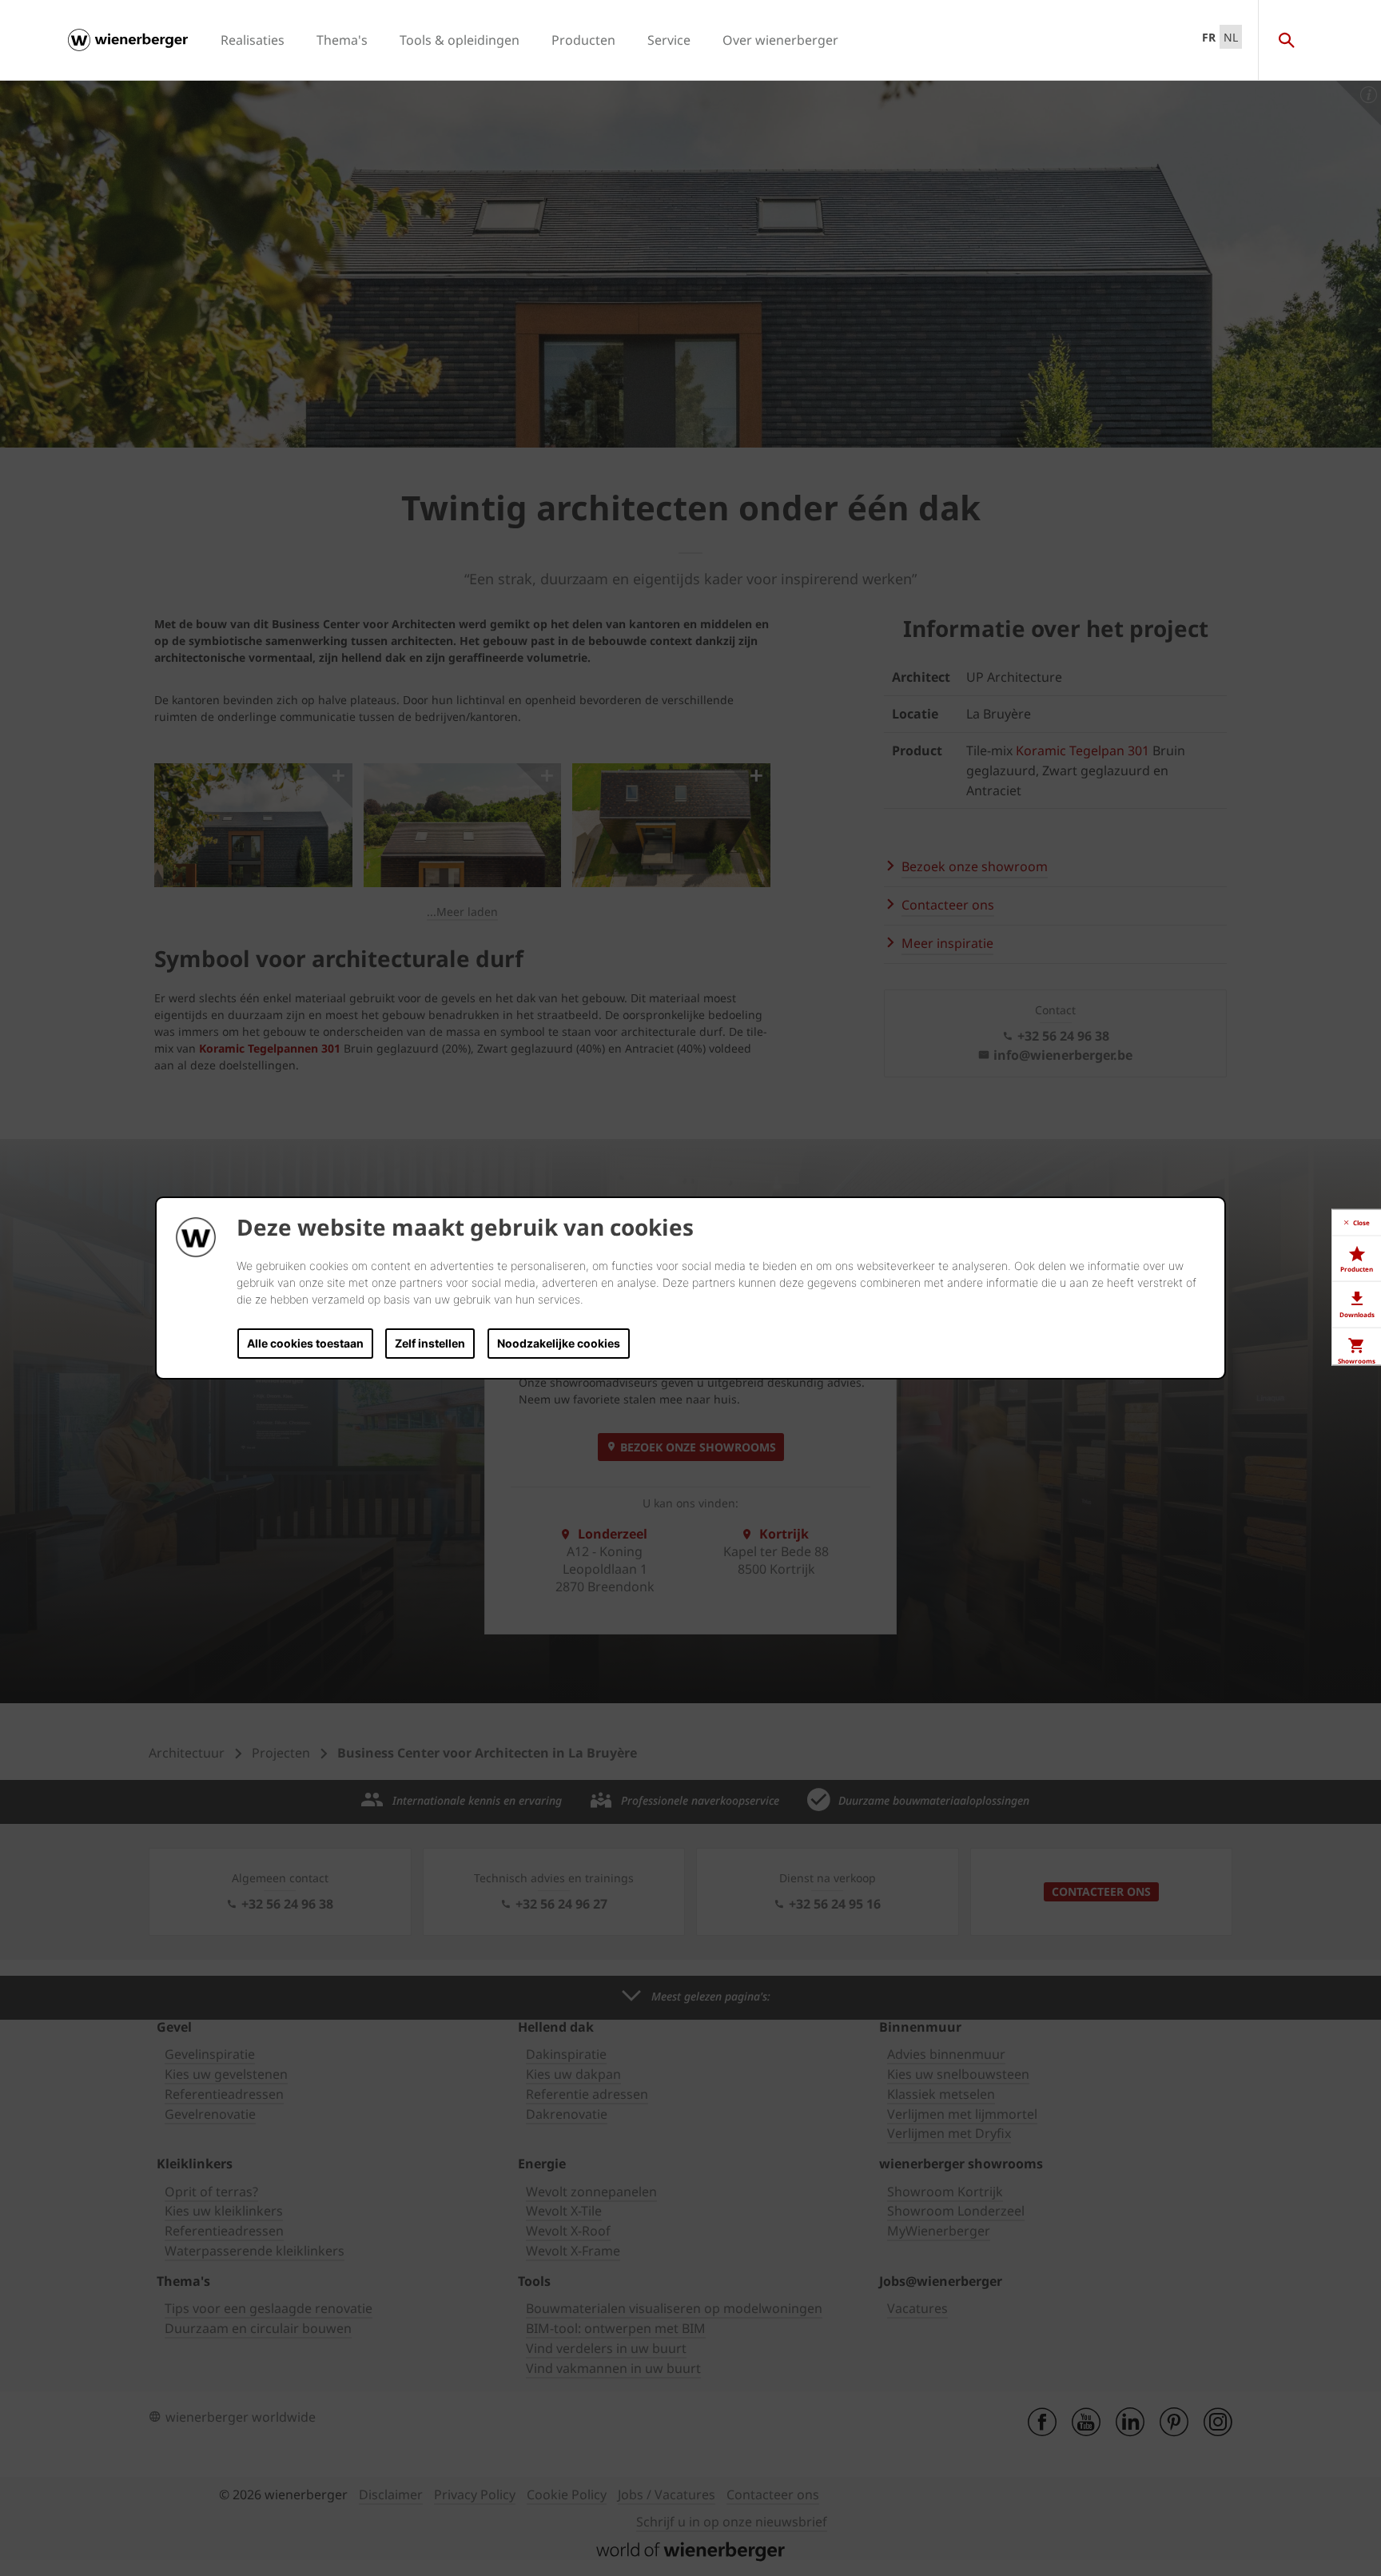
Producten (583, 40)
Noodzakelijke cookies (559, 1343)
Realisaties (253, 40)
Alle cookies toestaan (305, 1343)
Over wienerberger (780, 40)
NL (1231, 37)
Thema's (342, 40)
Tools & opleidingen (460, 40)
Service (669, 40)
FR (1209, 37)
